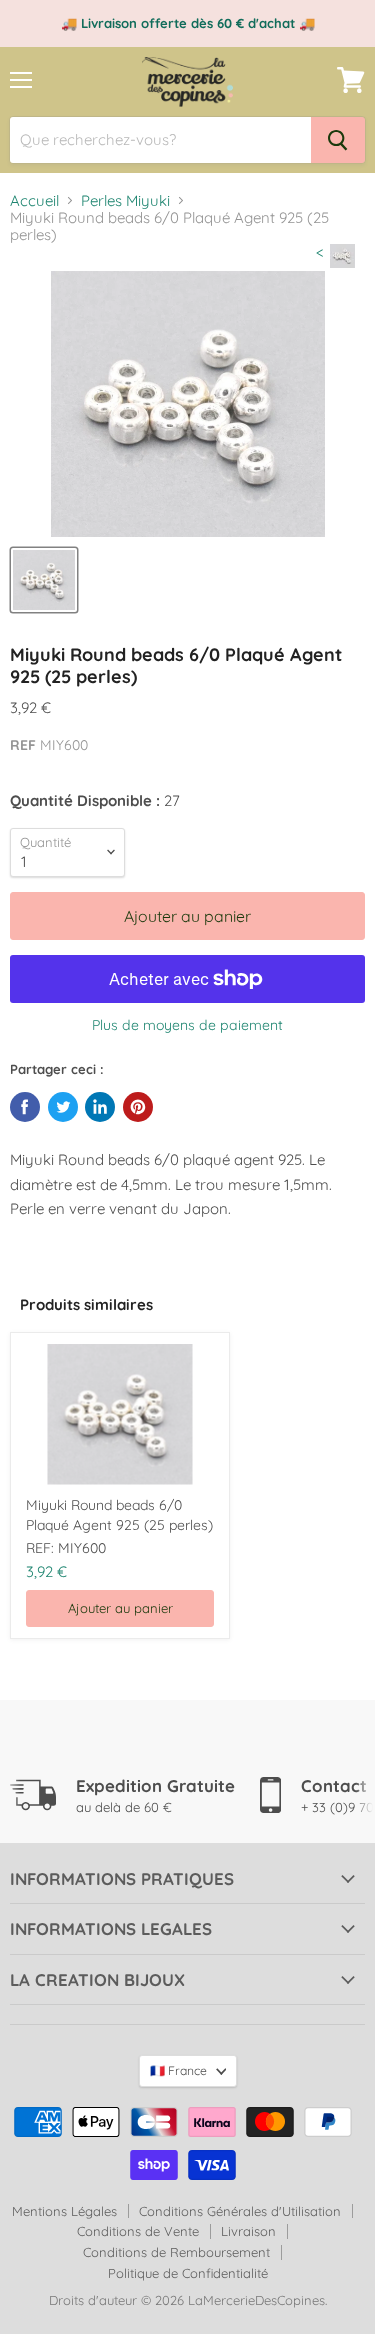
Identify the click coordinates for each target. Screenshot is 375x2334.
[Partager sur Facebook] (25, 1107)
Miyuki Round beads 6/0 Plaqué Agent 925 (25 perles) (119, 1515)
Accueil (34, 200)
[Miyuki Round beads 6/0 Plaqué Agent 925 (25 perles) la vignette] (44, 580)
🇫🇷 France (178, 2070)
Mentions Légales (64, 2211)
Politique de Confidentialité (188, 2273)
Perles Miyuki (125, 200)
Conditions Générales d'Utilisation (240, 2211)
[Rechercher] (338, 140)
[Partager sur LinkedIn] (100, 1107)
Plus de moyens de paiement (187, 1025)
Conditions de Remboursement (176, 2252)
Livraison (248, 2231)
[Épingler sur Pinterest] (138, 1107)
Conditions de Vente (138, 2231)
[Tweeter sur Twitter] (63, 1107)
